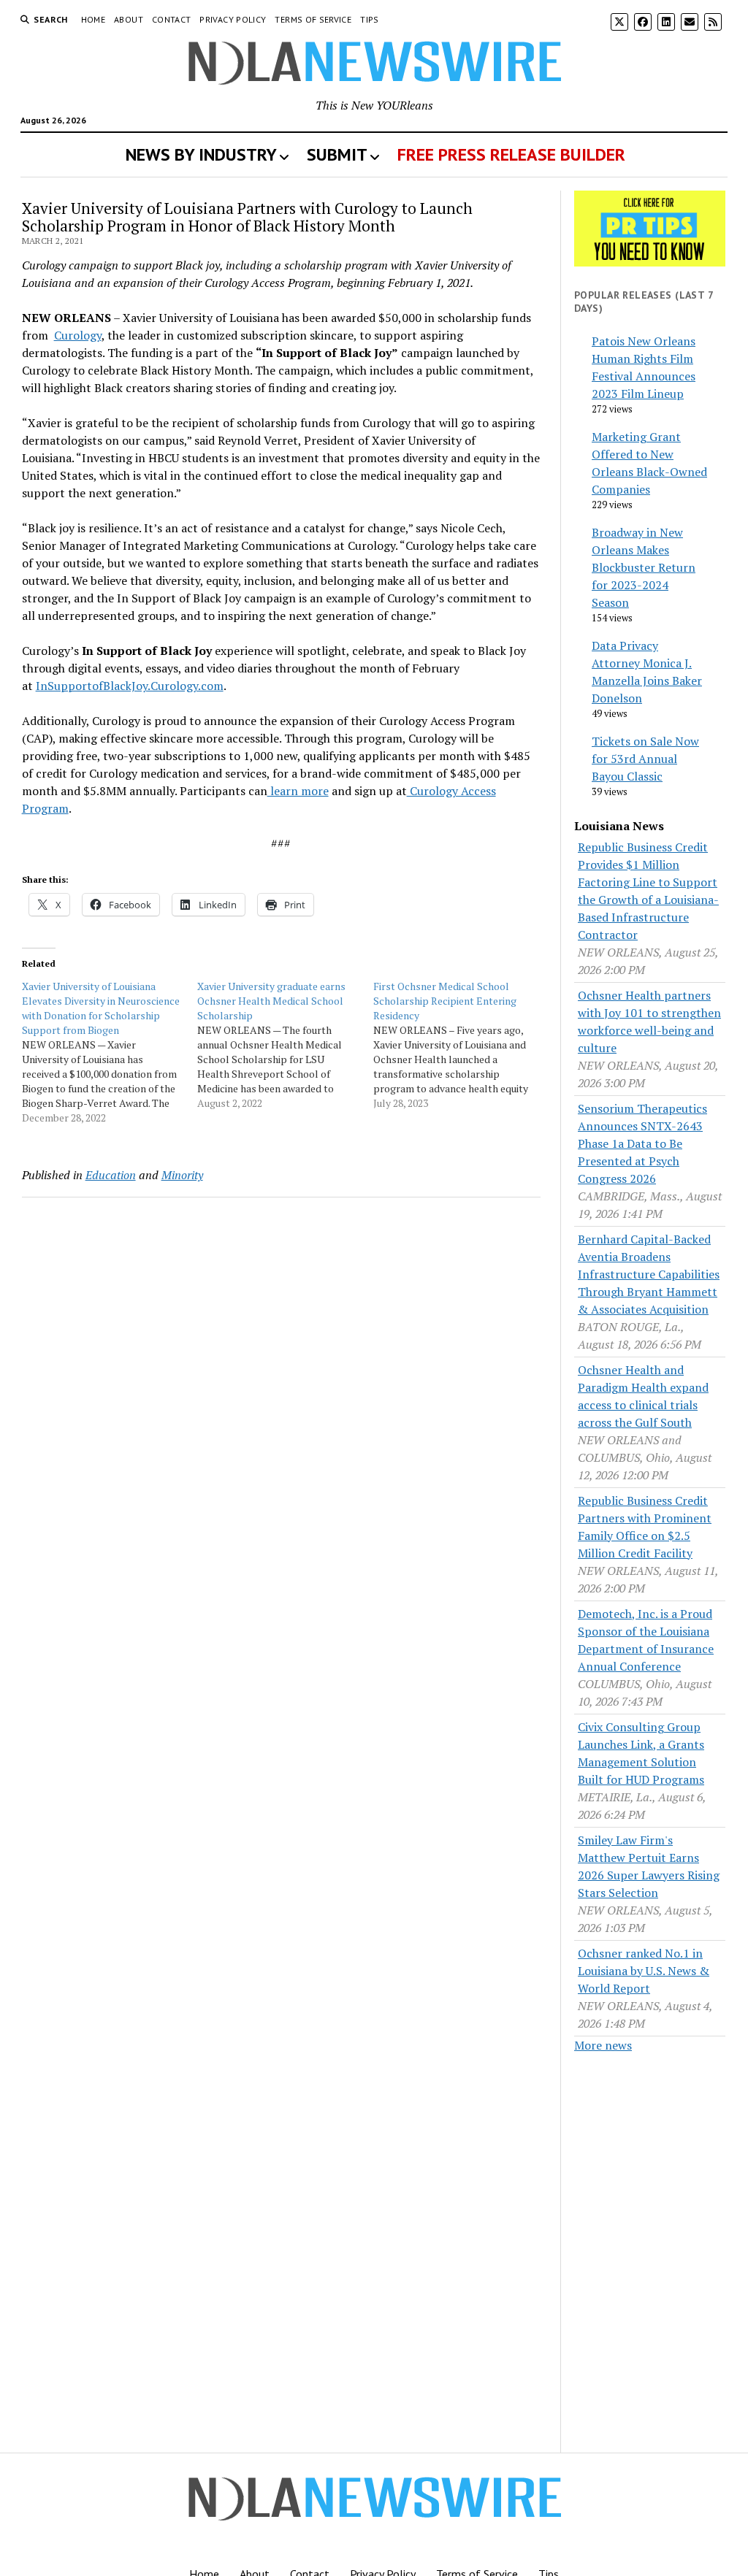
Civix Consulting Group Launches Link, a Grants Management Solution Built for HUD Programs (641, 1753)
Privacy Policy (233, 19)
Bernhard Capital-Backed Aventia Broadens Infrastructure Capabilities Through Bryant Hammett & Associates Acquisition (649, 1274)
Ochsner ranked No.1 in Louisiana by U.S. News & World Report (644, 1971)
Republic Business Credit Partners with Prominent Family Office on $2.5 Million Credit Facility (645, 1527)
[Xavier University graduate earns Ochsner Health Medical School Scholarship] (285, 1045)
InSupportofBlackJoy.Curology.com (130, 686)
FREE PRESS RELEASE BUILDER (511, 154)
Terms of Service (313, 19)
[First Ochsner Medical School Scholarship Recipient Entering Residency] (461, 1045)
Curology (78, 335)
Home (93, 19)
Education (111, 1175)
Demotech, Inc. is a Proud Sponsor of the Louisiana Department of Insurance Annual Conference (646, 1640)
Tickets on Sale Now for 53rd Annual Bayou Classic (645, 759)
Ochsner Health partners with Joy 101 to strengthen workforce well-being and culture (649, 1021)
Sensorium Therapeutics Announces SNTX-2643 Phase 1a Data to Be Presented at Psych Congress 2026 (642, 1143)
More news (603, 2045)
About (129, 19)
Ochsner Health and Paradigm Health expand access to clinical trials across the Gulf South (643, 1396)
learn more (298, 791)
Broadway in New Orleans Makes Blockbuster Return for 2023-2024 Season (644, 567)
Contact (172, 19)
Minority (182, 1175)
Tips (369, 19)
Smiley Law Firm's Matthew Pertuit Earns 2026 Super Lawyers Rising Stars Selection (649, 1866)
